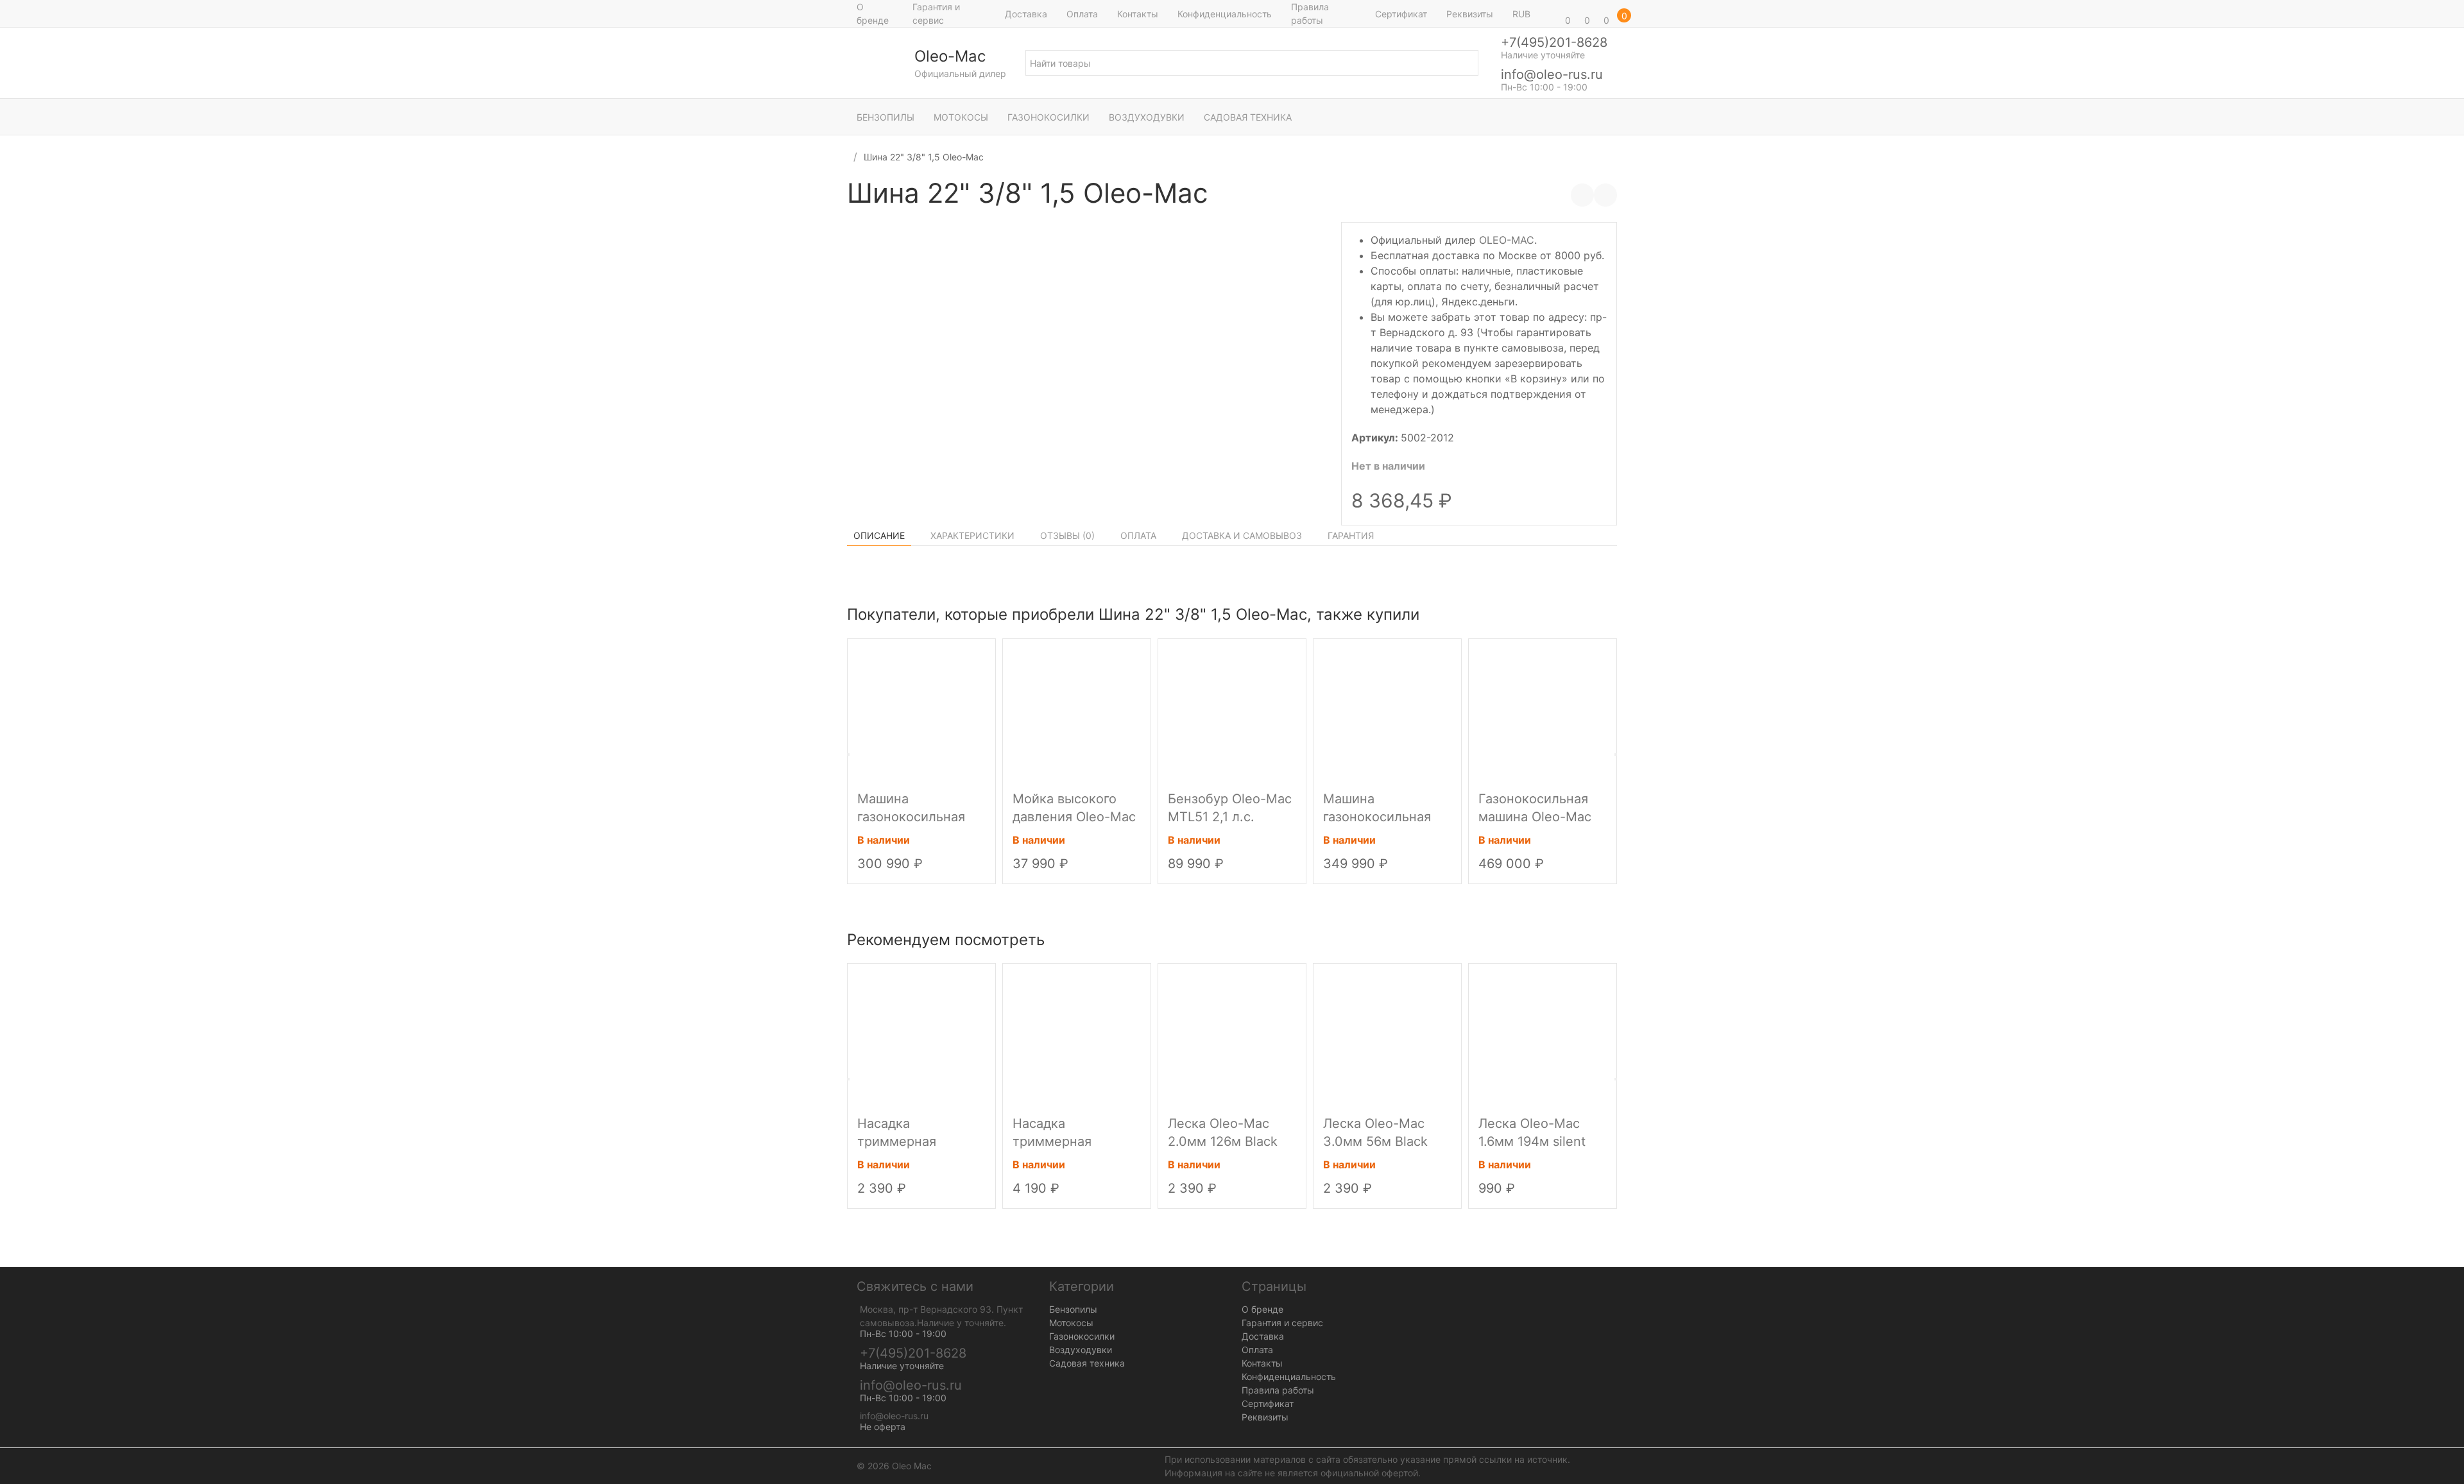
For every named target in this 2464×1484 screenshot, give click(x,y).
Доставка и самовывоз (1242, 535)
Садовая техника (1248, 117)
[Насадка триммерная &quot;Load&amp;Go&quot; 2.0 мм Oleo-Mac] (1077, 1036)
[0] (1550, 13)
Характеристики (972, 535)
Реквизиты (1470, 14)
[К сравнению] (1582, 195)
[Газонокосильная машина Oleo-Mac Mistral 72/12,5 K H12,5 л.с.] (1543, 712)
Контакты (1138, 14)
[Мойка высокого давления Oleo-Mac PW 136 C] (1077, 712)
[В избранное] (1605, 195)
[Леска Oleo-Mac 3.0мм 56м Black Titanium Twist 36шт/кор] (1387, 1036)
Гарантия (1351, 535)
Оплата (1082, 14)
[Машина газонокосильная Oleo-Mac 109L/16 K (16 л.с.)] (1387, 712)
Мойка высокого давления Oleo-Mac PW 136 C (1074, 817)
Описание (879, 535)
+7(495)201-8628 (1554, 42)
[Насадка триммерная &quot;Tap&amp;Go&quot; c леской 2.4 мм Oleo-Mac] (921, 1036)
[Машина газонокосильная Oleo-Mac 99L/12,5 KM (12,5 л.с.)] (921, 712)
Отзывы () (1067, 535)
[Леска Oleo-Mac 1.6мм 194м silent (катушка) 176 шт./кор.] (1543, 1036)
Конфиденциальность (1225, 14)
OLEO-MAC (1507, 240)
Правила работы (1310, 13)
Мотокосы (961, 117)
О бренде (873, 13)
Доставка (1026, 14)
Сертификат (1401, 14)
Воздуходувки (1147, 117)
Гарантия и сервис (936, 13)
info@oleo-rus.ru (1552, 74)
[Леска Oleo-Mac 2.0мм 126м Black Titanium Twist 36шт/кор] (1232, 1036)
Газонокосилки (1048, 117)
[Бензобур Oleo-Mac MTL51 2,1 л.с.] (1232, 712)
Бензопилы (886, 117)
